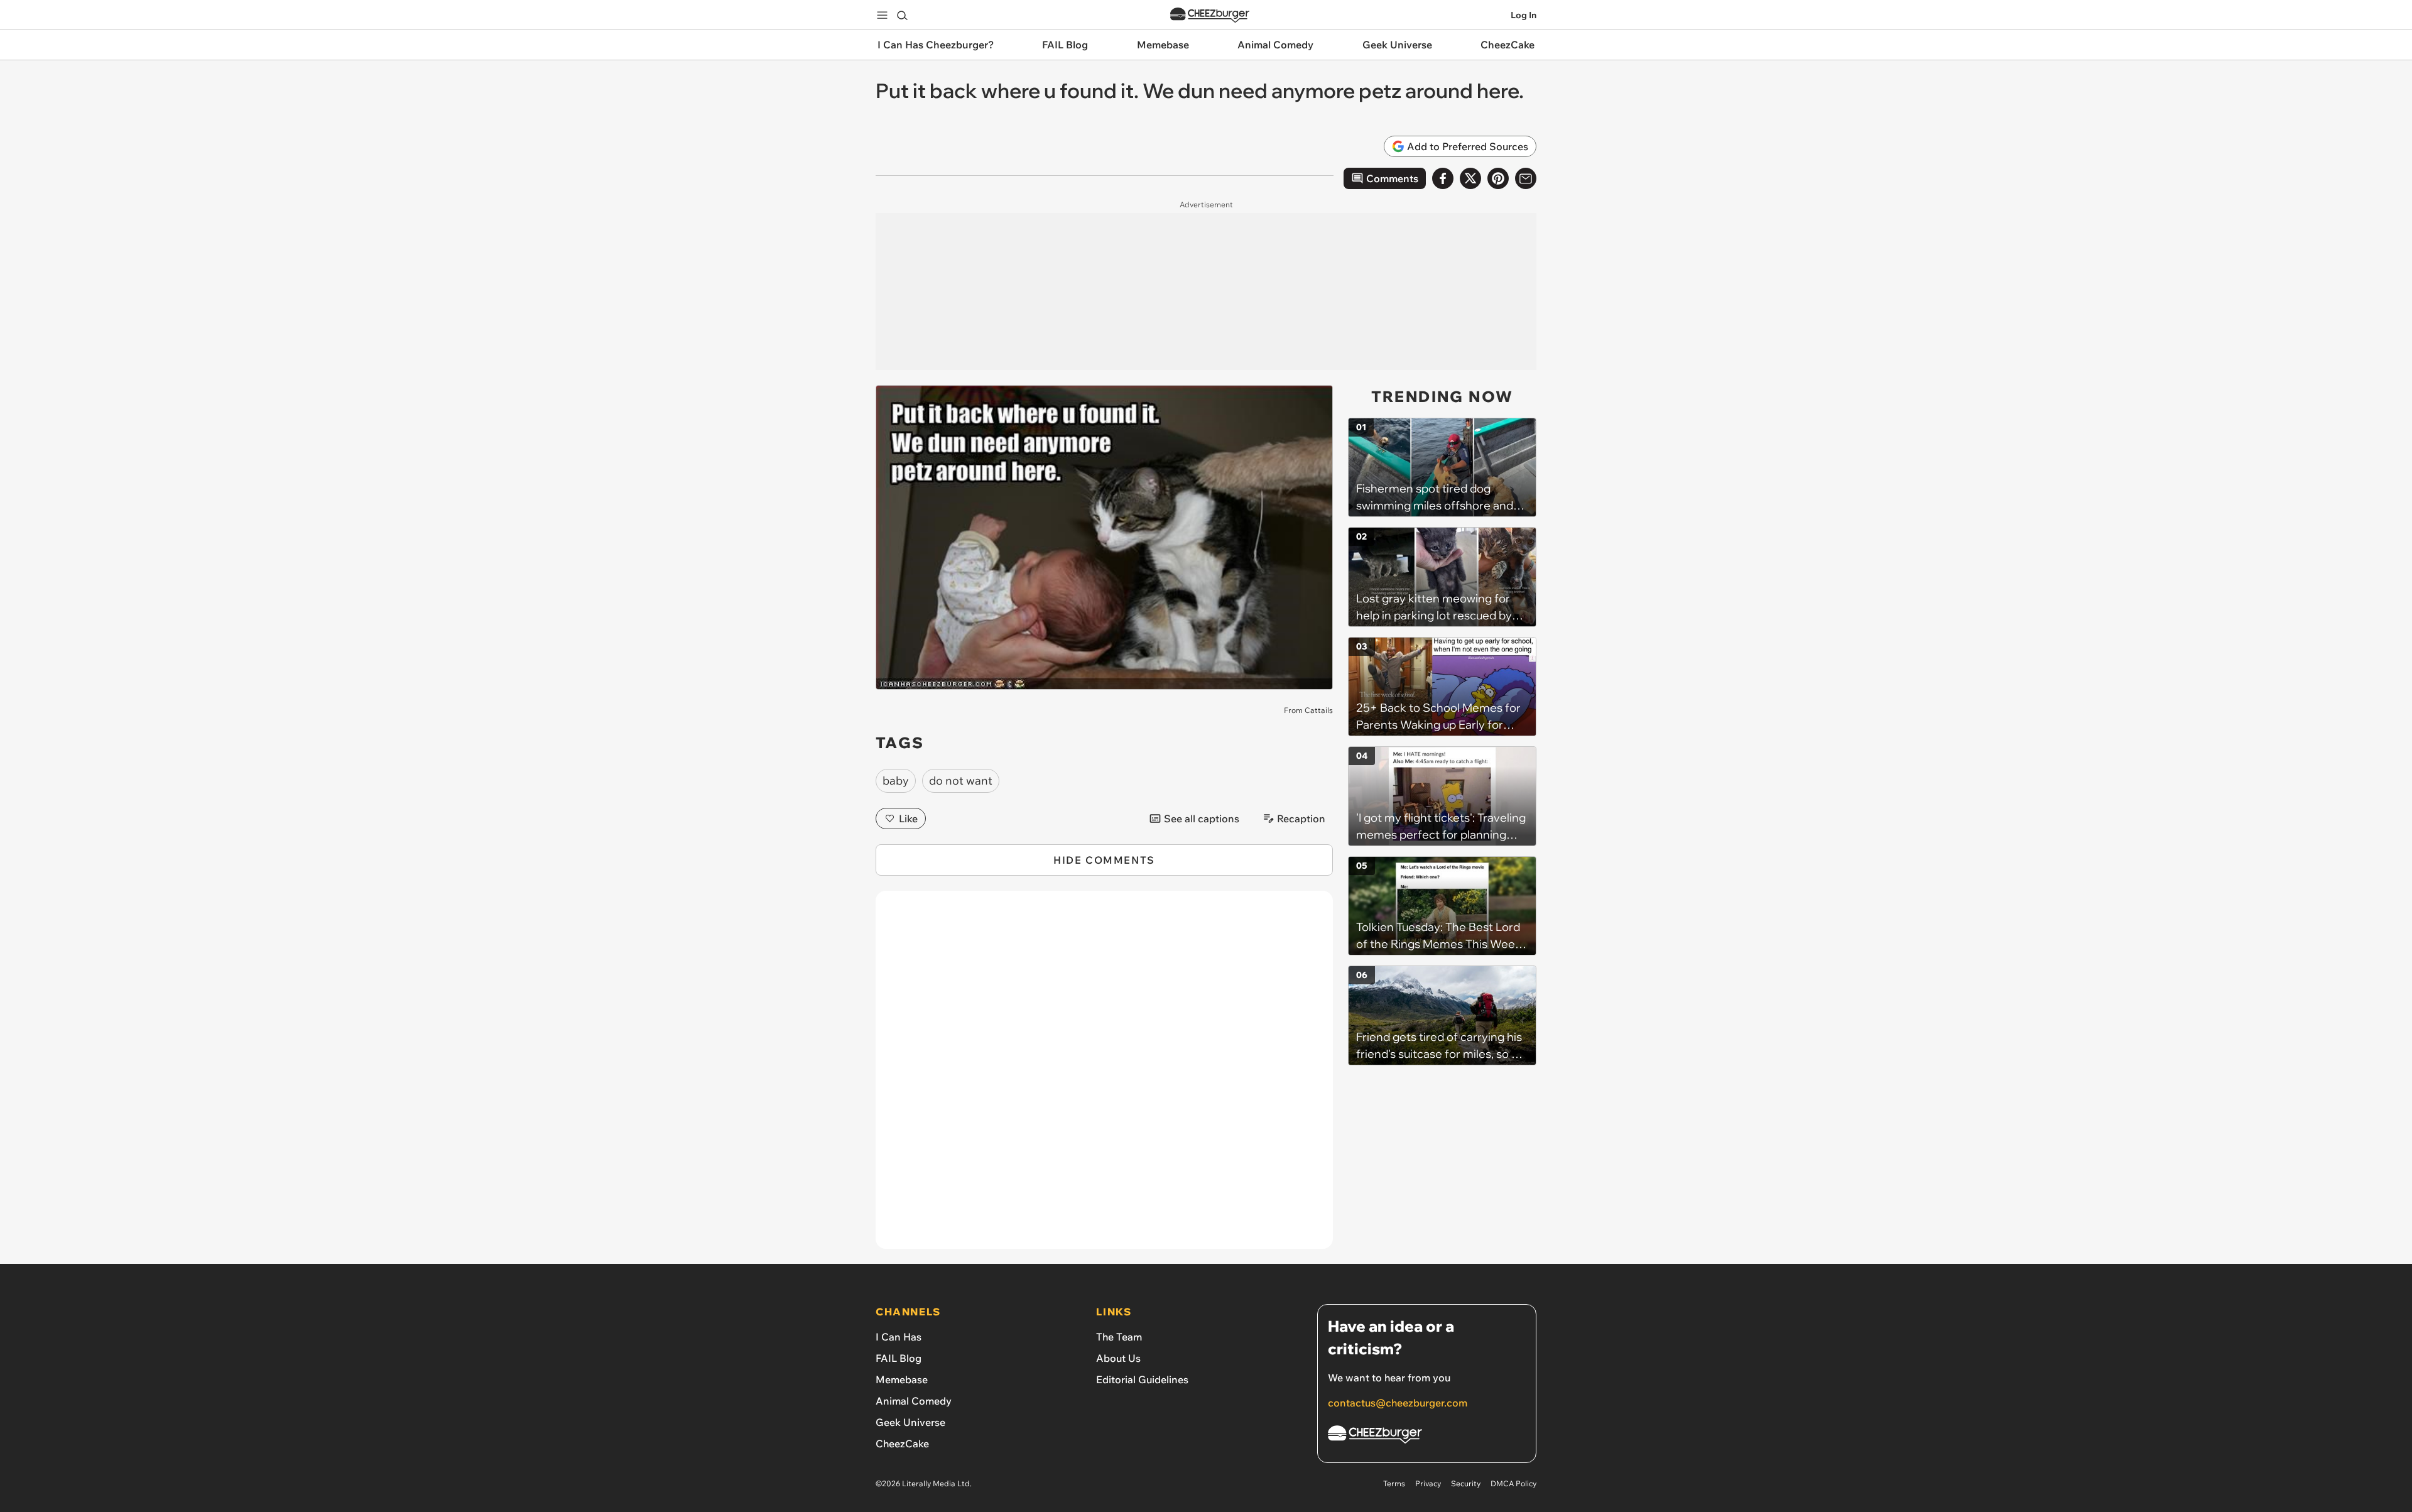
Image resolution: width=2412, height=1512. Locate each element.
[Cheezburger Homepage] (1210, 15)
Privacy (1428, 1483)
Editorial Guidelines (1142, 1379)
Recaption (1301, 819)
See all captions (1202, 819)
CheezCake (902, 1444)
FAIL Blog (899, 1358)
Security (1466, 1483)
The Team (1119, 1337)
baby (896, 780)
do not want (961, 780)
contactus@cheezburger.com (1398, 1403)
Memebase (902, 1379)
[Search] (902, 15)
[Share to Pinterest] (1498, 178)
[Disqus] (1104, 1077)
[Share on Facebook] (1443, 178)
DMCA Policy (1513, 1483)
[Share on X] (1470, 178)
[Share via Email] (1526, 178)
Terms (1394, 1483)
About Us (1118, 1358)
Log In (1524, 15)
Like (908, 819)
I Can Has (899, 1337)
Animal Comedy (914, 1401)
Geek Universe (910, 1422)
